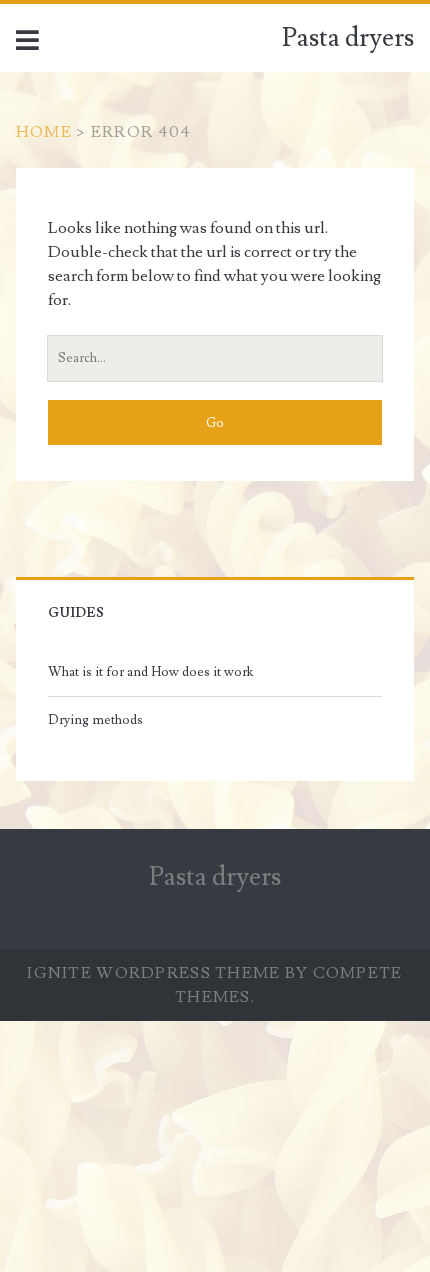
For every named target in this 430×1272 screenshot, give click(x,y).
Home (44, 132)
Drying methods (95, 720)
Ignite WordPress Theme (153, 973)
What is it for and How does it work (150, 672)
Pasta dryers (348, 38)
